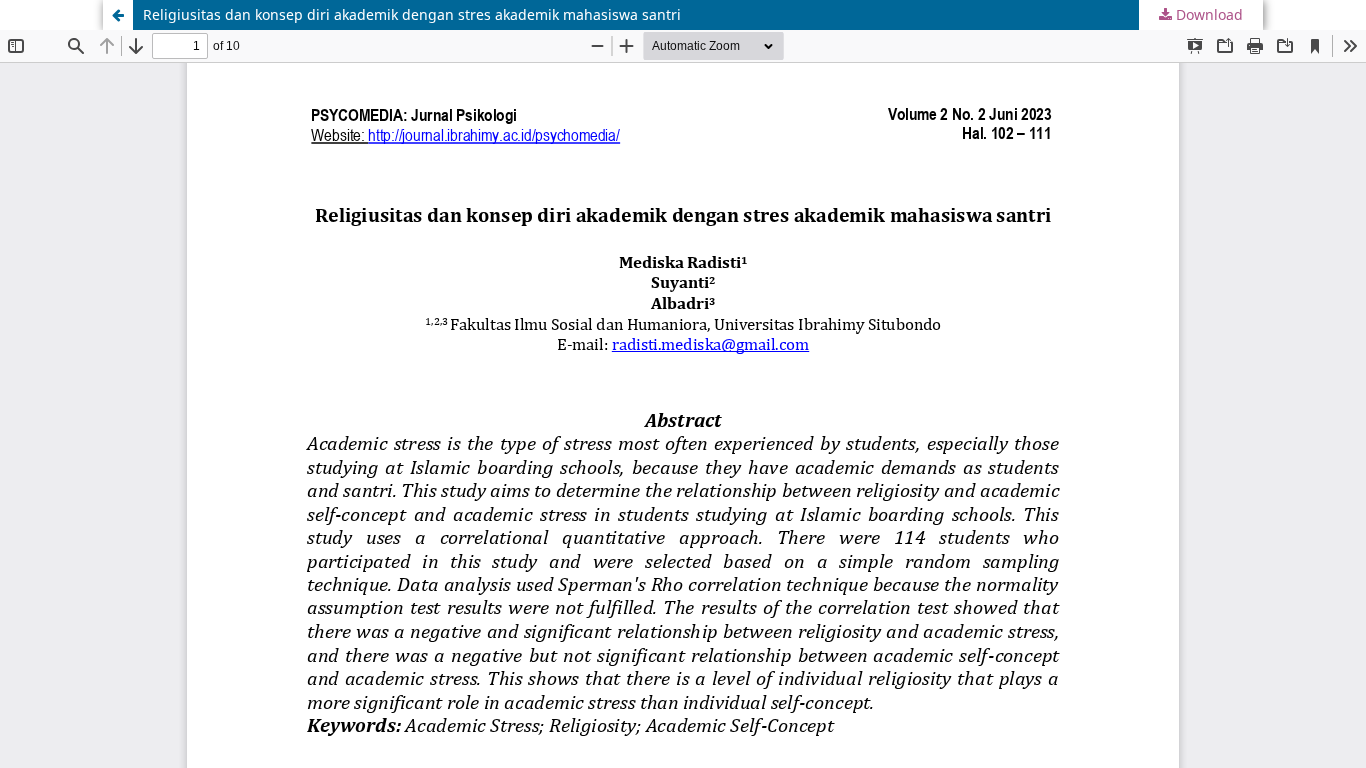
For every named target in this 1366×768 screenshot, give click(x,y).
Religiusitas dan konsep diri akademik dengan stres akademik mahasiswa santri (412, 14)
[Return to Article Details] (118, 15)
